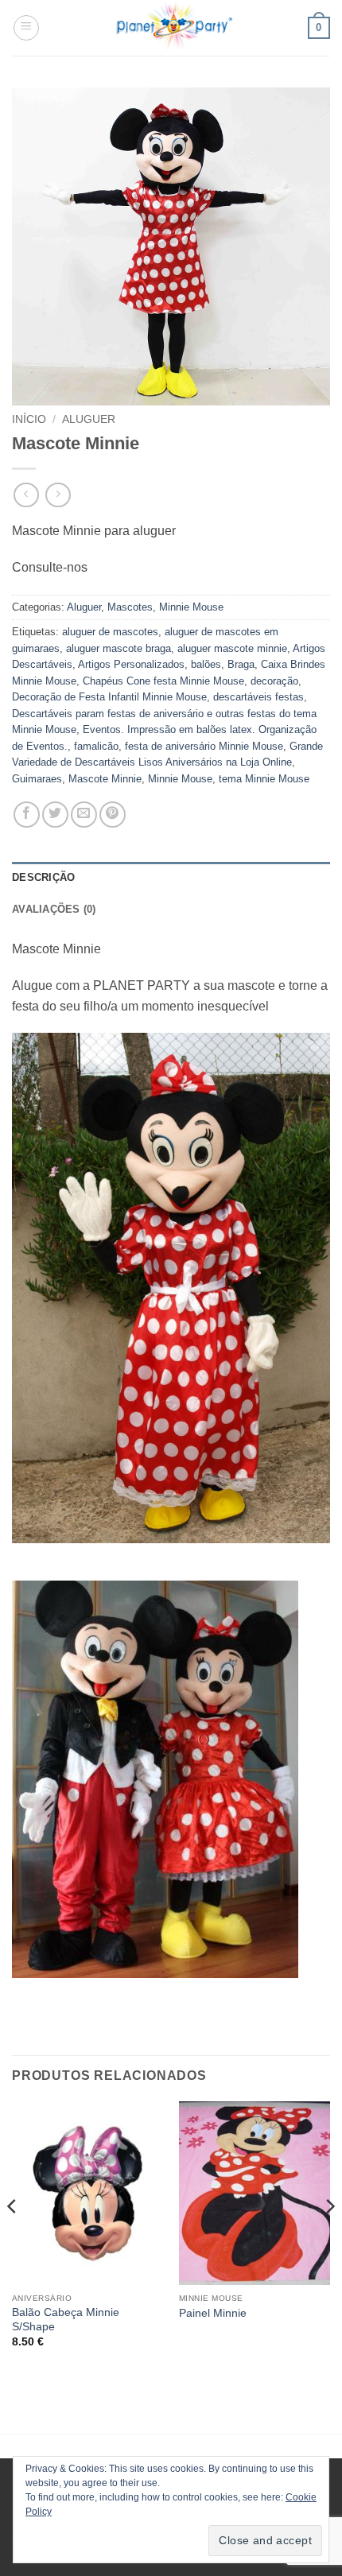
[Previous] (13, 2238)
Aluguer (89, 419)
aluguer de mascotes (110, 632)
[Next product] (26, 495)
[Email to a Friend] (84, 815)
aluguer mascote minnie (232, 648)
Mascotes (130, 607)
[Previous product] (58, 495)
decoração (274, 681)
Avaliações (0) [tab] (54, 909)
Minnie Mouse (191, 607)
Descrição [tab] (43, 877)
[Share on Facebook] (27, 815)
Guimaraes (37, 779)
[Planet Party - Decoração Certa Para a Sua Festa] (174, 28)
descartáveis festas (258, 697)
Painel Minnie (213, 2313)
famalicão (96, 746)
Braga (241, 664)
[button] (26, 28)
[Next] (329, 2238)
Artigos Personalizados (131, 664)
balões (206, 664)
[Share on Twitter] (55, 815)
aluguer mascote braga (119, 648)
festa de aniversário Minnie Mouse (204, 746)
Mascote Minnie (105, 779)
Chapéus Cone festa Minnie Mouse (163, 681)
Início (29, 419)
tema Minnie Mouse (264, 779)
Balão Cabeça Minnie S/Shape (66, 2320)
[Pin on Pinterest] (113, 815)
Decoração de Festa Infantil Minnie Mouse (109, 697)
